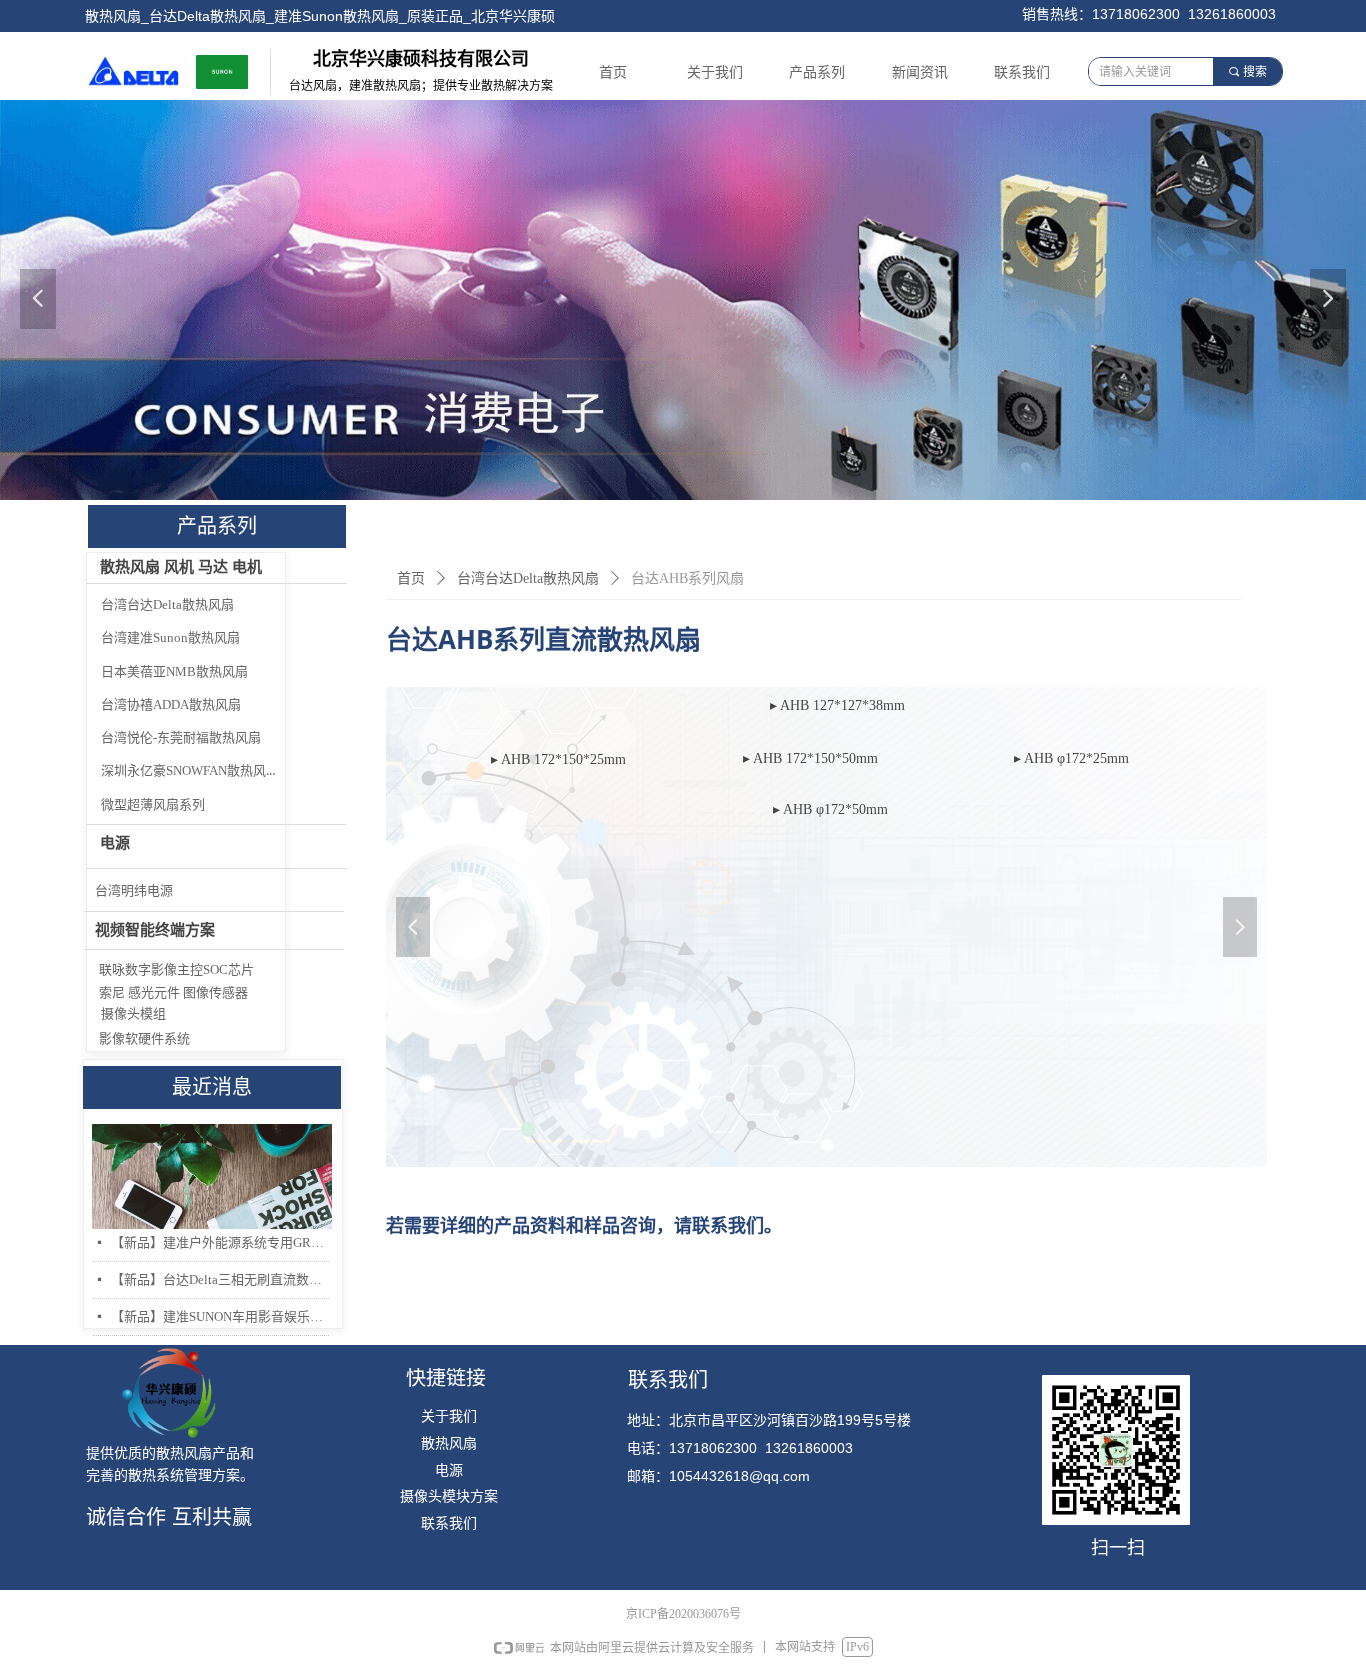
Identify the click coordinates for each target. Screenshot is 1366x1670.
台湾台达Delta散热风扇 (528, 578)
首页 (411, 578)
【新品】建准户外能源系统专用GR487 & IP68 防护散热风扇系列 (220, 1242)
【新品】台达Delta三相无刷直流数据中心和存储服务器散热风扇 (220, 1279)
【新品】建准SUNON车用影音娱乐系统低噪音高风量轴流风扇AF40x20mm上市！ (220, 1316)
